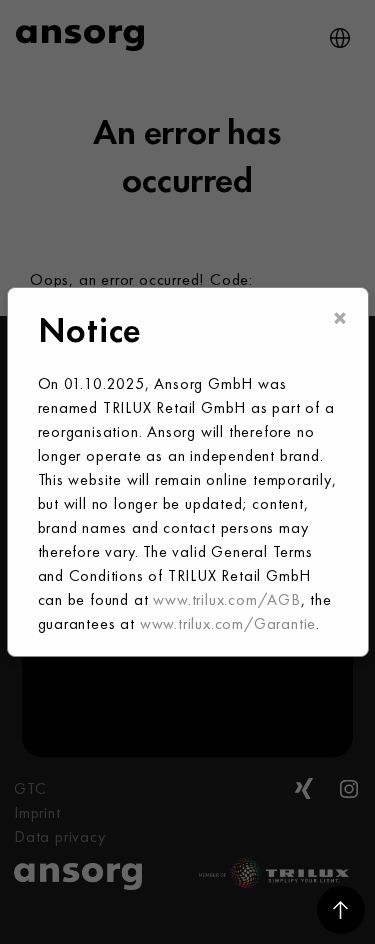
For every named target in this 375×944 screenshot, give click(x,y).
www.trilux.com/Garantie (228, 623)
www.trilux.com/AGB (226, 599)
